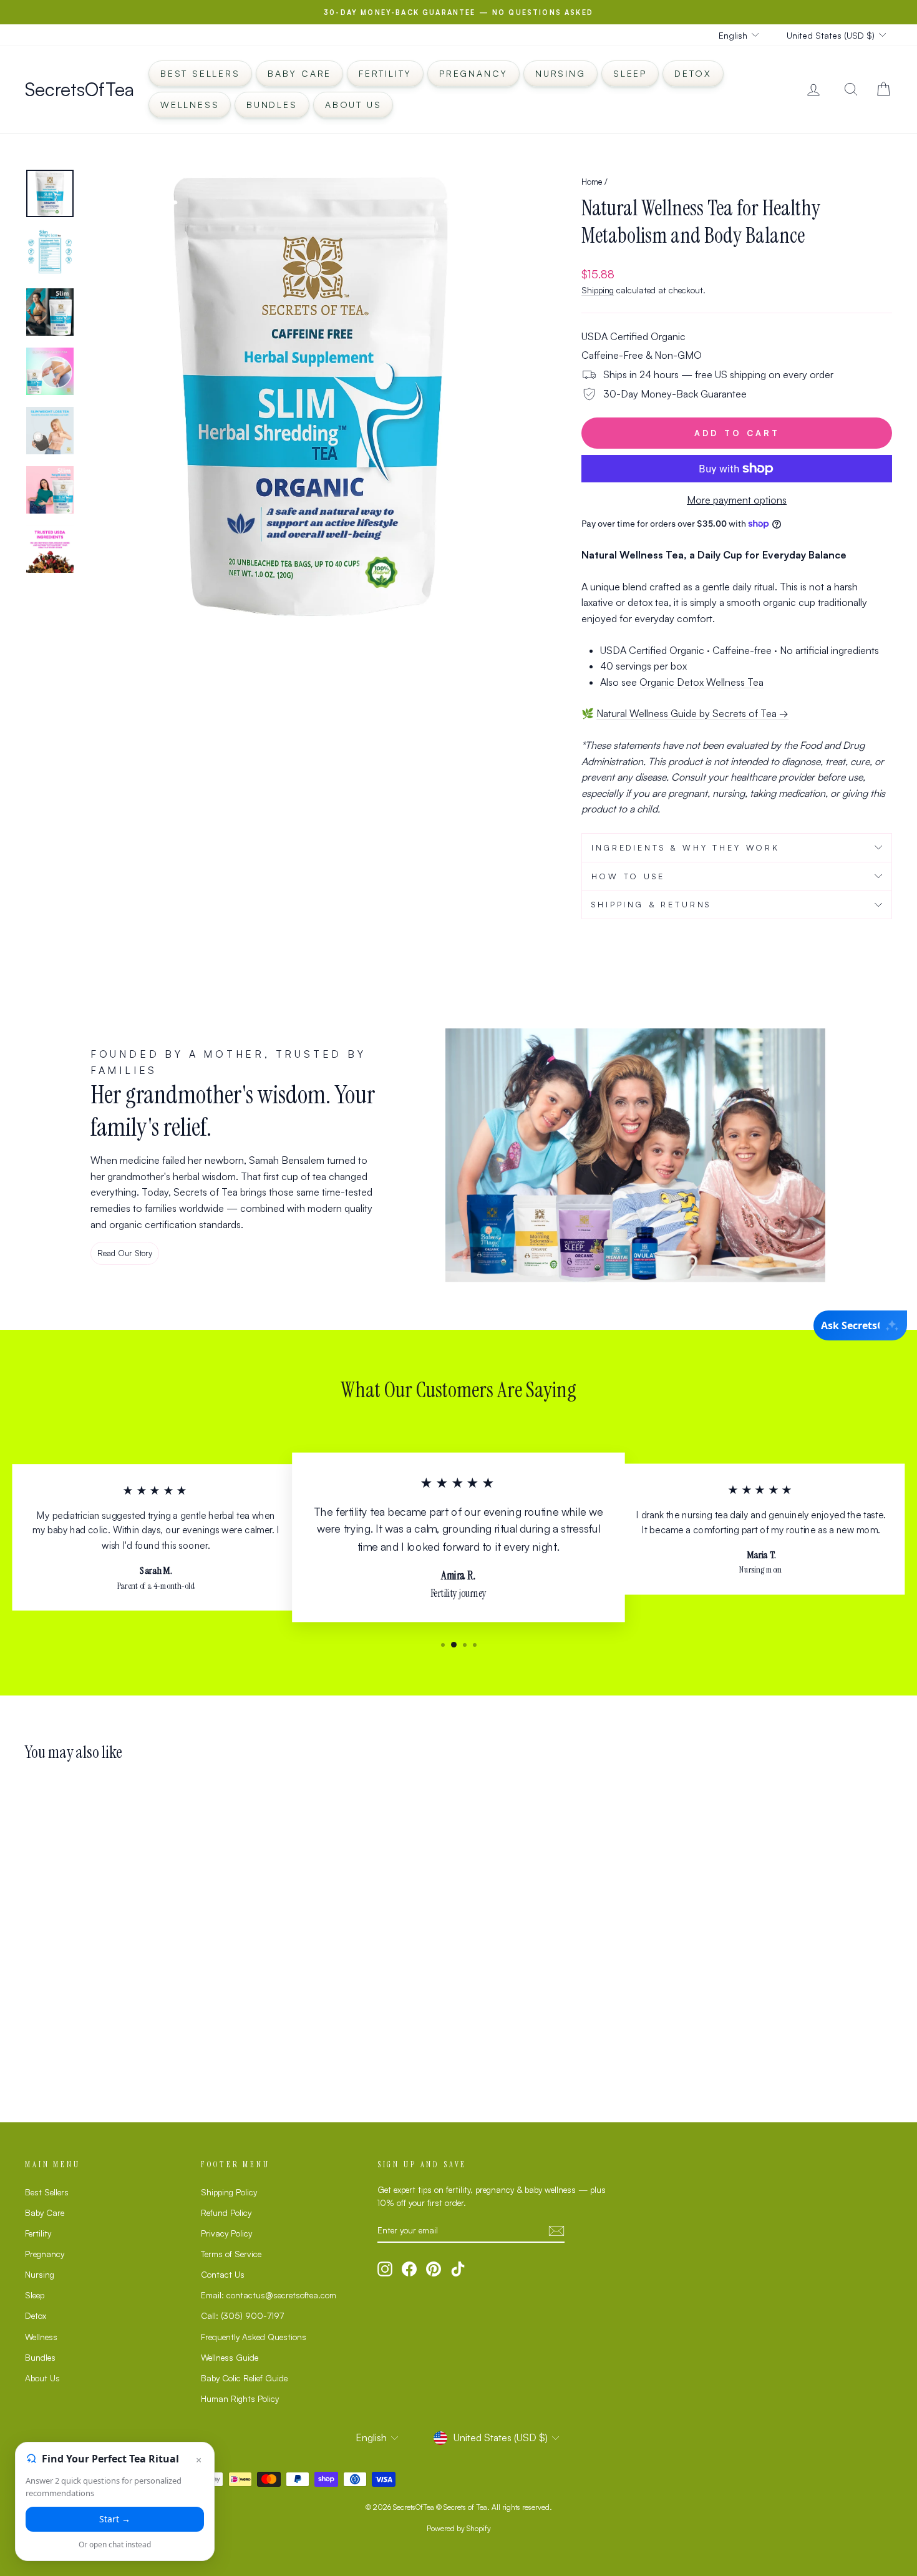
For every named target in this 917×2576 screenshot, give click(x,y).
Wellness (190, 105)
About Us (353, 105)
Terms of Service (231, 2254)
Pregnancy (473, 73)
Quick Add (128, 1988)
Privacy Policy (226, 2233)
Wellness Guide (230, 2357)
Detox (693, 73)
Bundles (272, 105)
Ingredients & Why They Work (686, 847)
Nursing (560, 73)
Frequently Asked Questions (254, 2337)
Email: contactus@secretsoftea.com (269, 2295)
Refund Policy (226, 2213)
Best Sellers (200, 73)
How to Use (628, 876)
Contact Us (223, 2274)
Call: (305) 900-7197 (242, 2315)
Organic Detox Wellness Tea (701, 682)
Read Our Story (125, 1253)
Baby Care (299, 73)
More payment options (737, 500)
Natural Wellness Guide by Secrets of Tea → (692, 713)
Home (592, 181)
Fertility (385, 73)
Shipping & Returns (651, 904)
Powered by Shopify (459, 2528)
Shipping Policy (229, 2192)
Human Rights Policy (240, 2398)
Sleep (630, 73)
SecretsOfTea (80, 89)
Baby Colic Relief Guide (244, 2378)
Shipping (598, 290)
